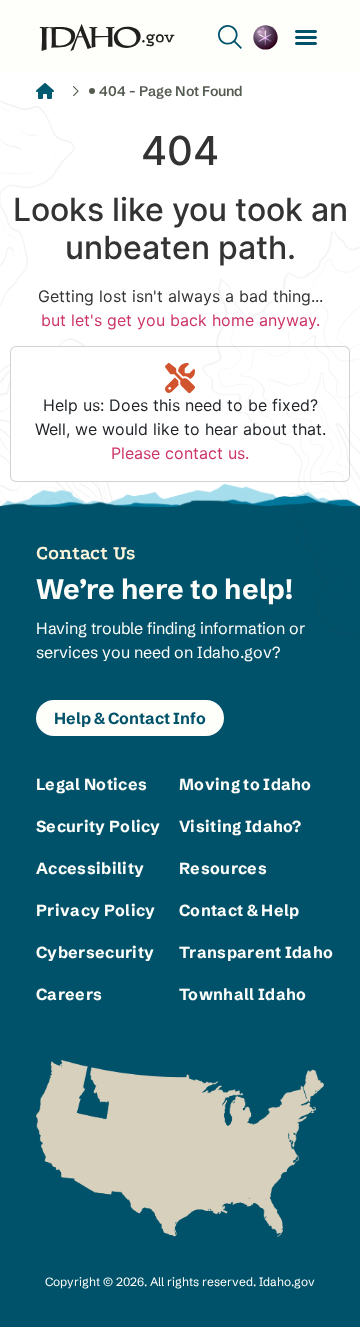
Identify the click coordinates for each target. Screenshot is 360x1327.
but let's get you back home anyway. (180, 320)
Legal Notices (91, 784)
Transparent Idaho (251, 952)
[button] (306, 37)
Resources (223, 868)
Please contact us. (180, 453)
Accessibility (90, 868)
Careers (69, 994)
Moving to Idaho (245, 784)
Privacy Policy (95, 910)
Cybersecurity (95, 952)
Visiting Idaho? (240, 826)
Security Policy (98, 826)
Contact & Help (239, 910)
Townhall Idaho (242, 994)
